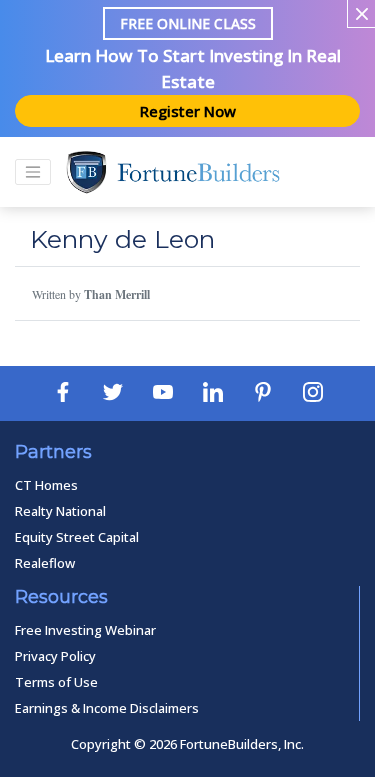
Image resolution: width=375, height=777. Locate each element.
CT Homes (46, 485)
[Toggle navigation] (33, 172)
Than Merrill (117, 294)
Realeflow (45, 563)
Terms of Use (56, 682)
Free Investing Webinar (85, 630)
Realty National (60, 511)
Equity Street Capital (77, 537)
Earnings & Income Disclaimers (107, 708)
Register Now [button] (188, 111)
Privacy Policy (55, 656)
